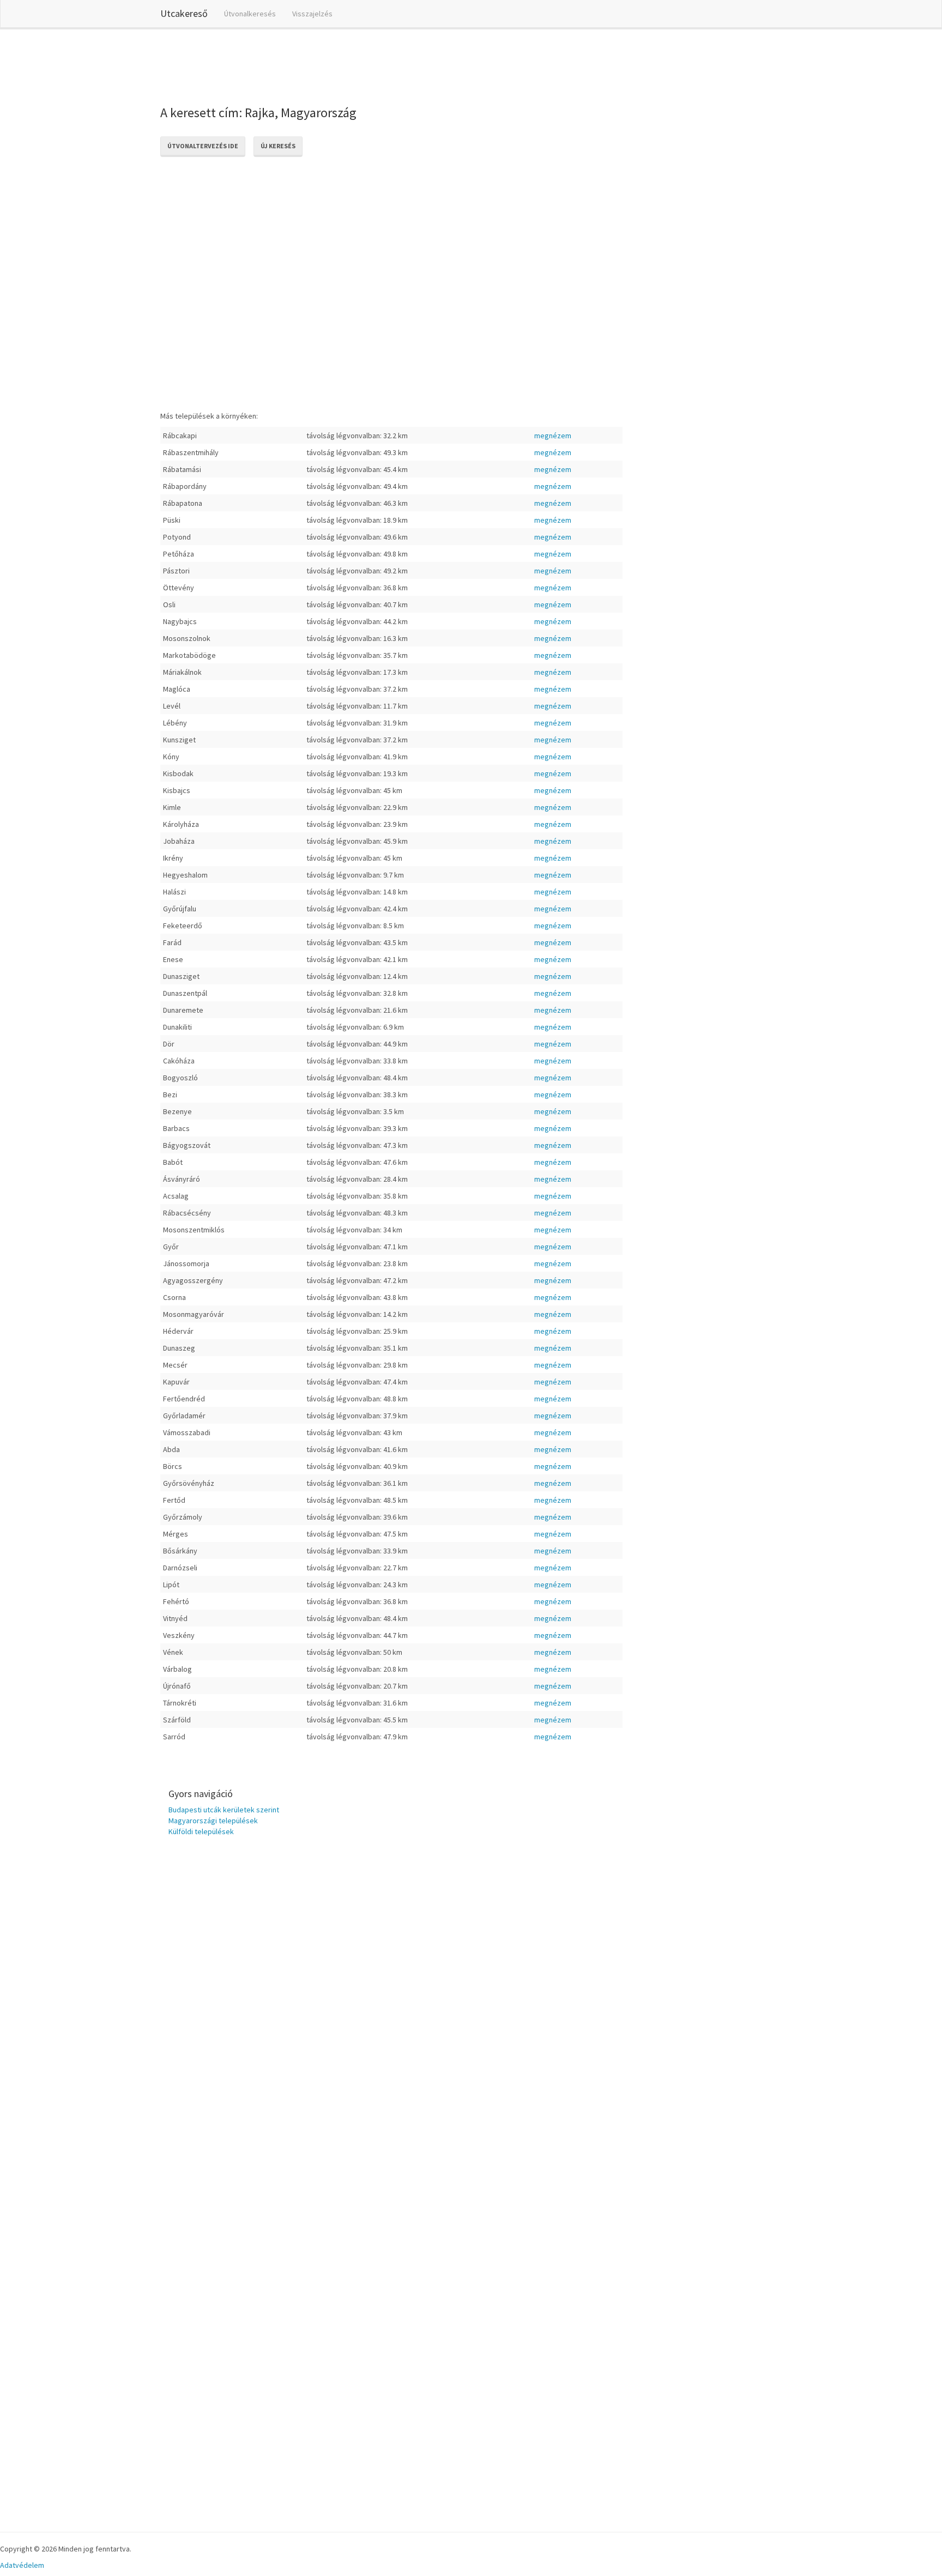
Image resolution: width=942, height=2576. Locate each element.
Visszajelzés (312, 14)
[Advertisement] (359, 65)
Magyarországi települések (213, 1821)
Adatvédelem (22, 2565)
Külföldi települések (201, 1831)
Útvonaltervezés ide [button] (203, 146)
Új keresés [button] (278, 146)
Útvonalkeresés (250, 14)
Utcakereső (184, 13)
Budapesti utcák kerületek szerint (224, 1810)
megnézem (553, 436)
